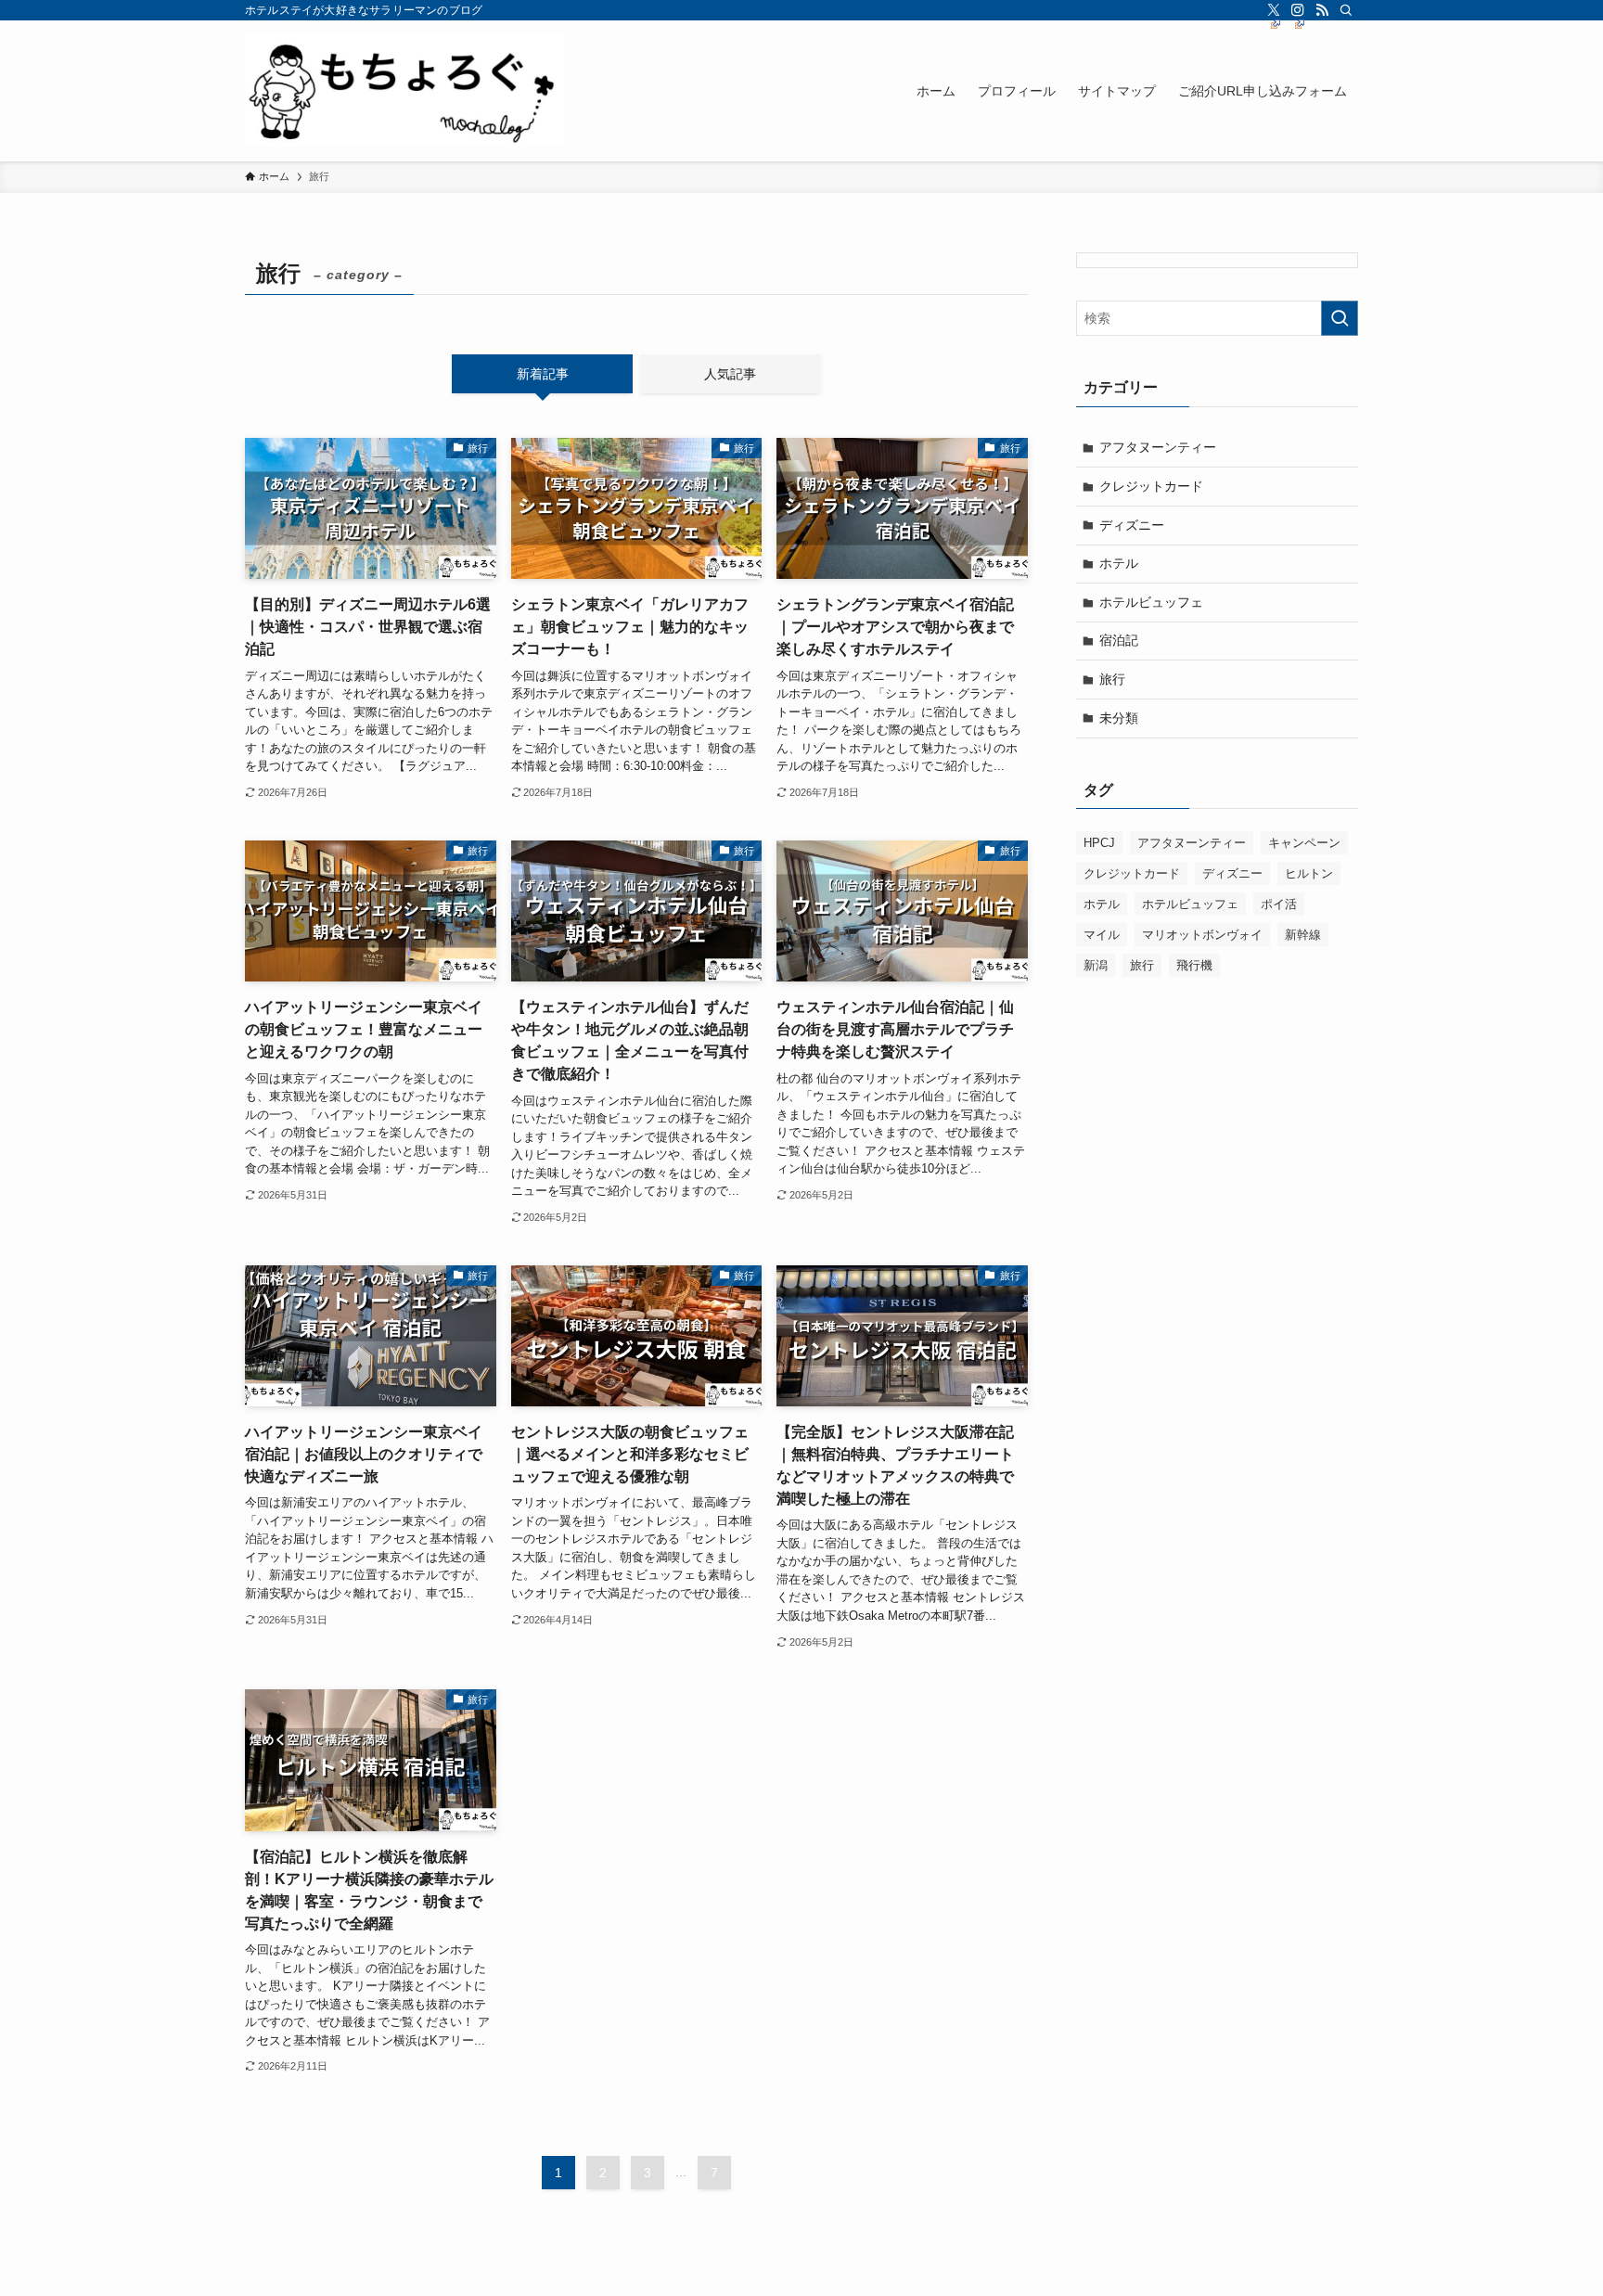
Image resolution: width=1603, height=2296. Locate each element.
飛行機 (1194, 965)
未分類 (1119, 718)
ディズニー (1132, 525)
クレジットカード (1151, 486)
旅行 (1112, 679)
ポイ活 (1279, 904)
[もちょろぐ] (404, 91)
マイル (1102, 935)
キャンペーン (1304, 843)
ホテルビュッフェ (1151, 602)
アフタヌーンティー (1158, 447)
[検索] (1346, 10)
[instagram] (1298, 10)
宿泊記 (1119, 640)
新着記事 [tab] (543, 374)
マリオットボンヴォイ (1202, 935)
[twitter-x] (1274, 10)
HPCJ (1099, 843)
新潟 (1096, 965)
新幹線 (1303, 935)
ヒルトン (1309, 873)
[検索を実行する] (1340, 318)
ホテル (1119, 563)
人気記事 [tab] (730, 374)
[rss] (1322, 10)
